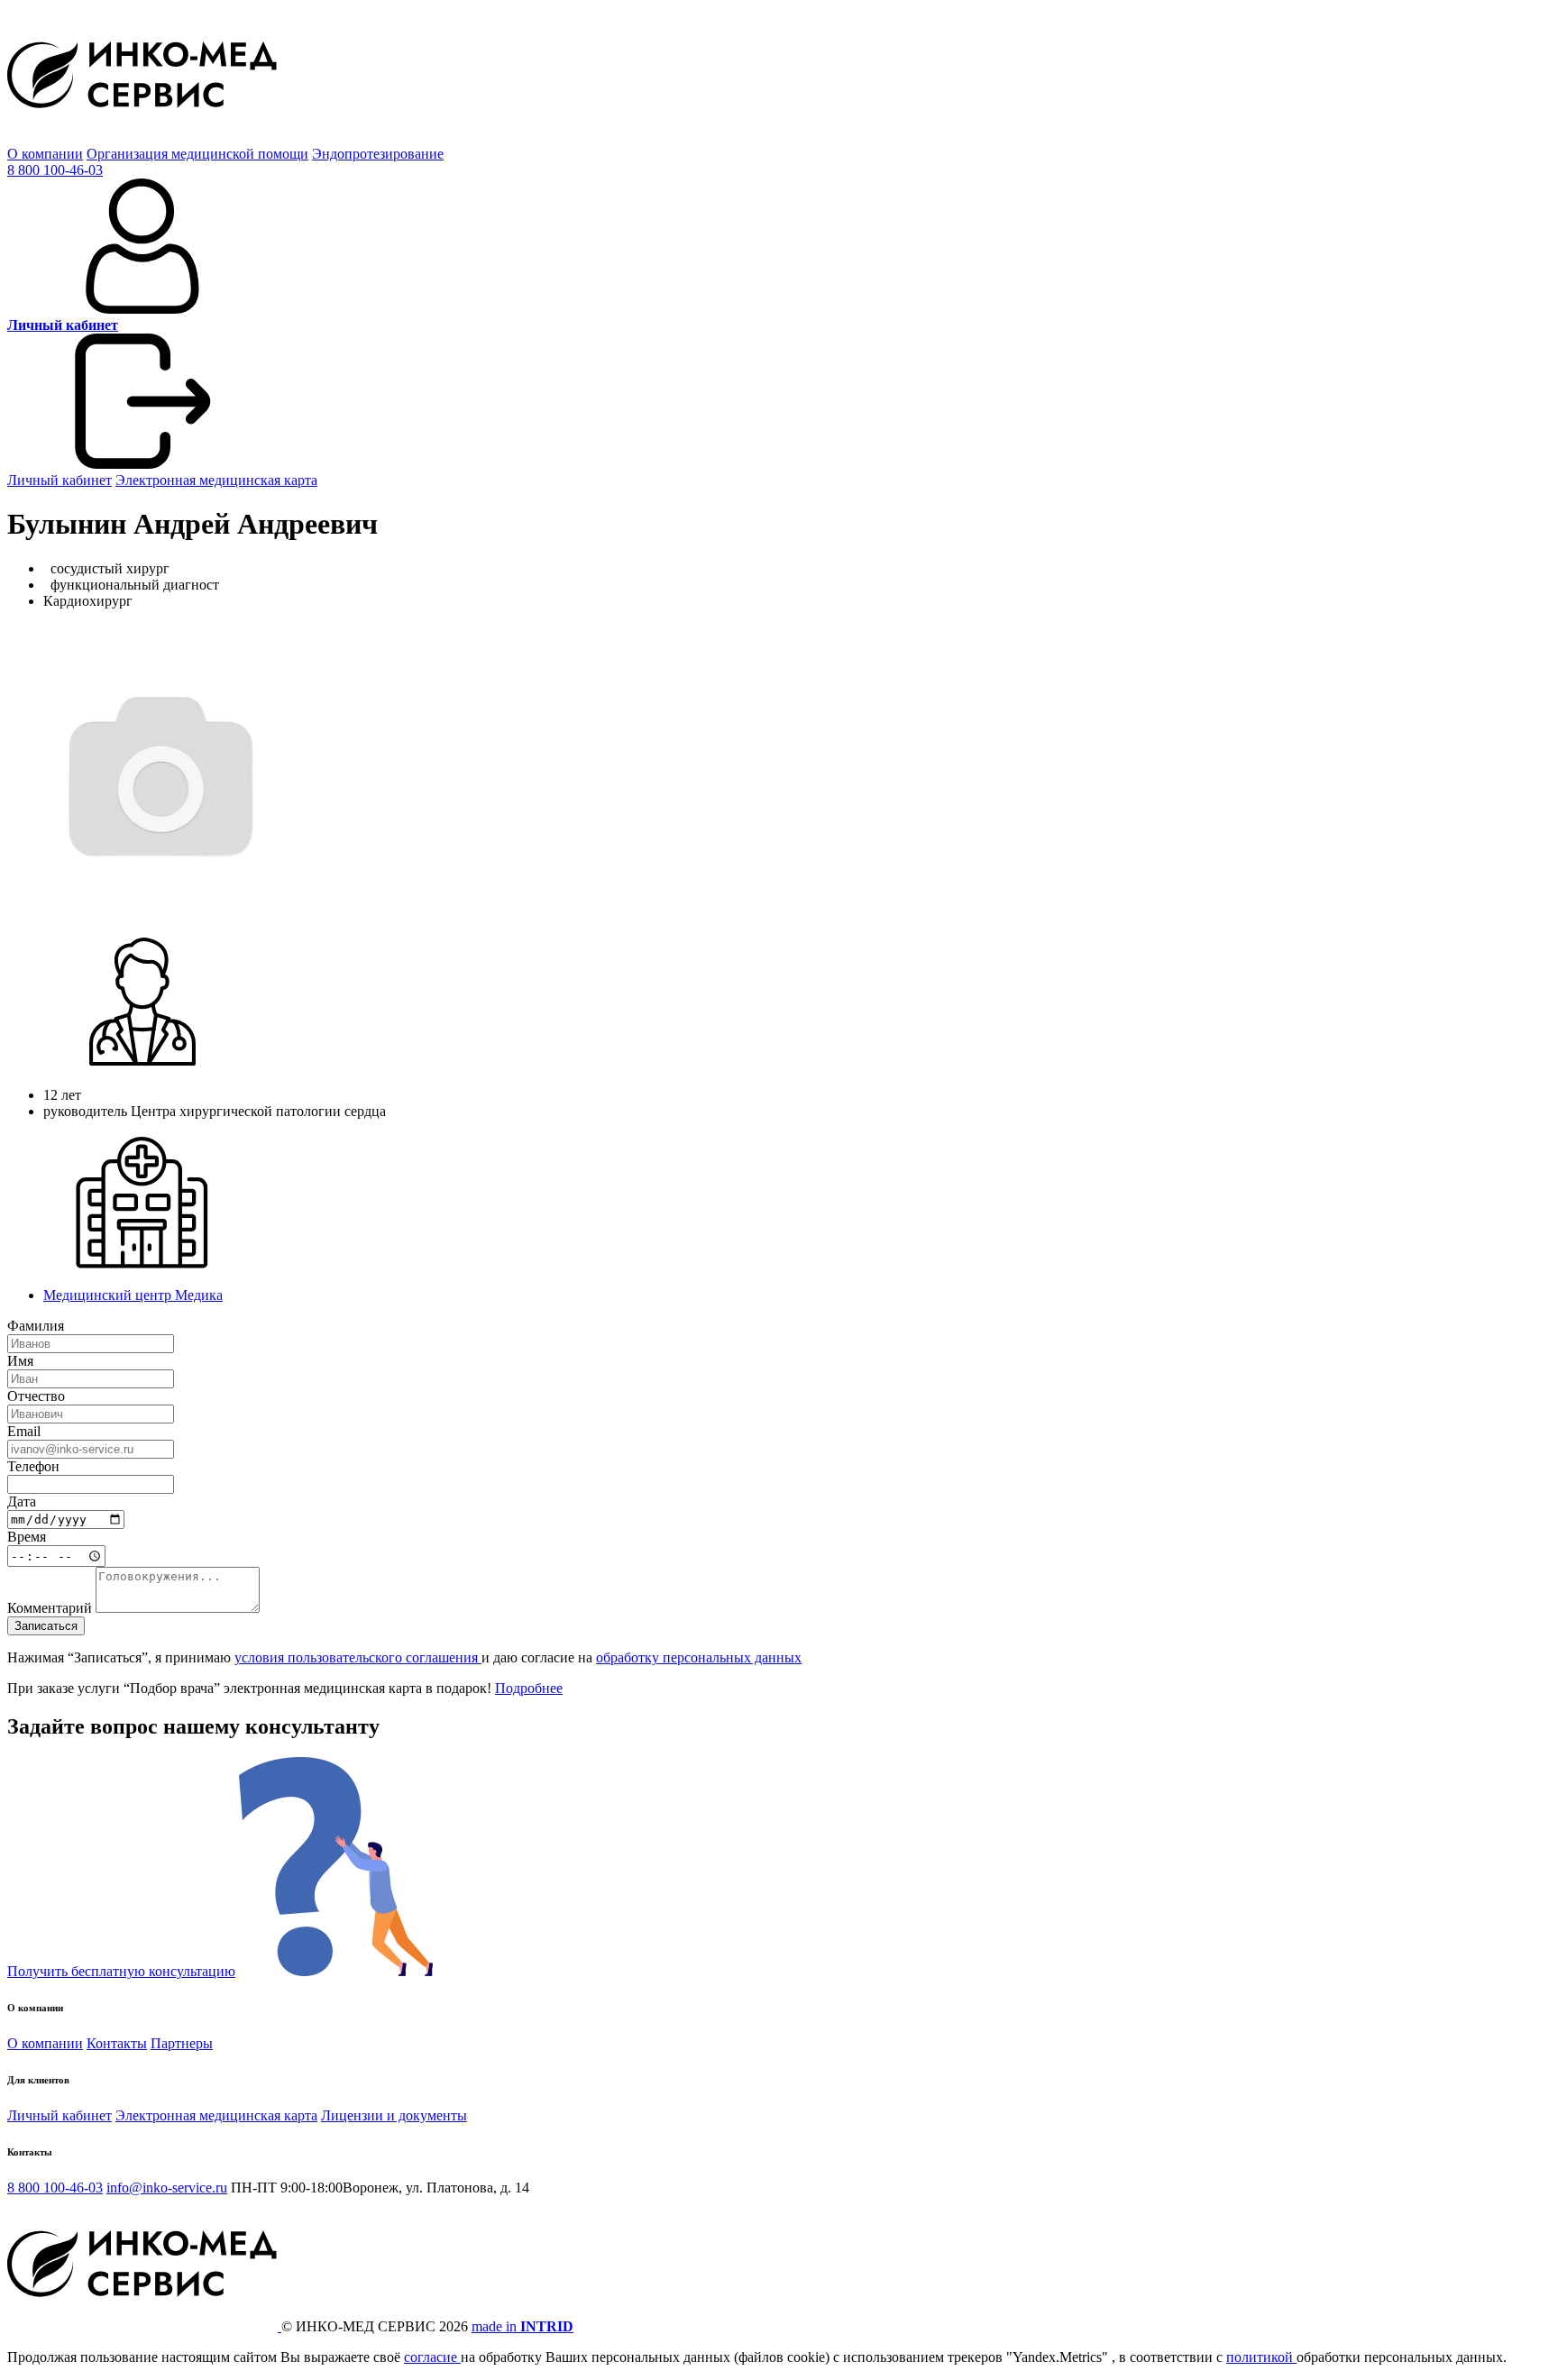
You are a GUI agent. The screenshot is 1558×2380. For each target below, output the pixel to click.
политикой (1261, 2357)
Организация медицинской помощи (197, 154)
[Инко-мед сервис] (142, 137)
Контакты (117, 2043)
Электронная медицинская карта (216, 480)
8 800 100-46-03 (55, 170)
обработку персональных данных (699, 1657)
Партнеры (182, 2043)
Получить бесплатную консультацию (121, 1971)
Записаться (46, 1626)
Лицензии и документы (394, 2115)
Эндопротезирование (378, 154)
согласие (432, 2357)
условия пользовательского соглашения (358, 1657)
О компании (45, 154)
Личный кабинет (60, 480)
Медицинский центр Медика (133, 1295)
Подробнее (529, 1688)
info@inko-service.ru (167, 2188)
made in (522, 2326)
